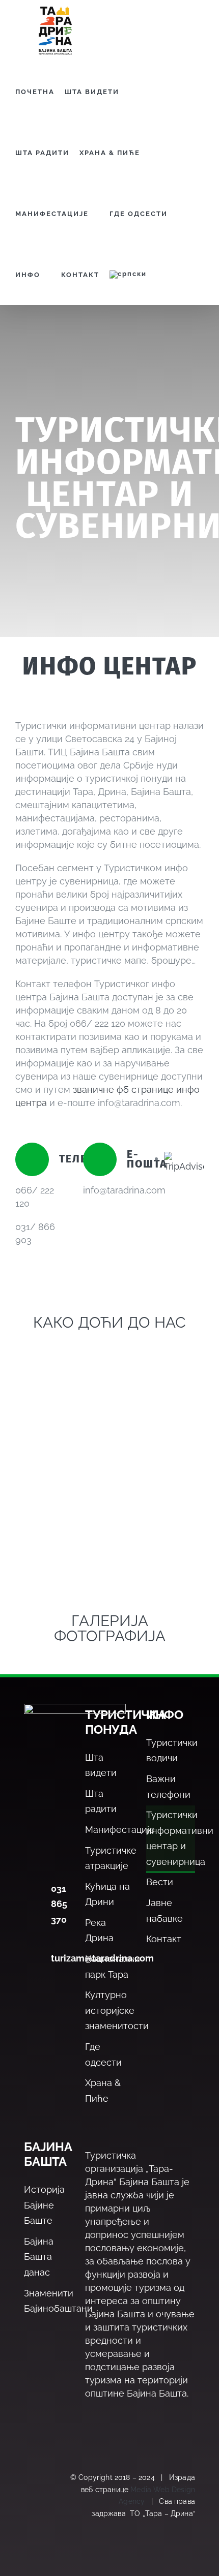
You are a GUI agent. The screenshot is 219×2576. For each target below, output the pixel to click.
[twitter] (30, 2483)
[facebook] (30, 2458)
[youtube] (30, 2534)
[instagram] (30, 2508)
